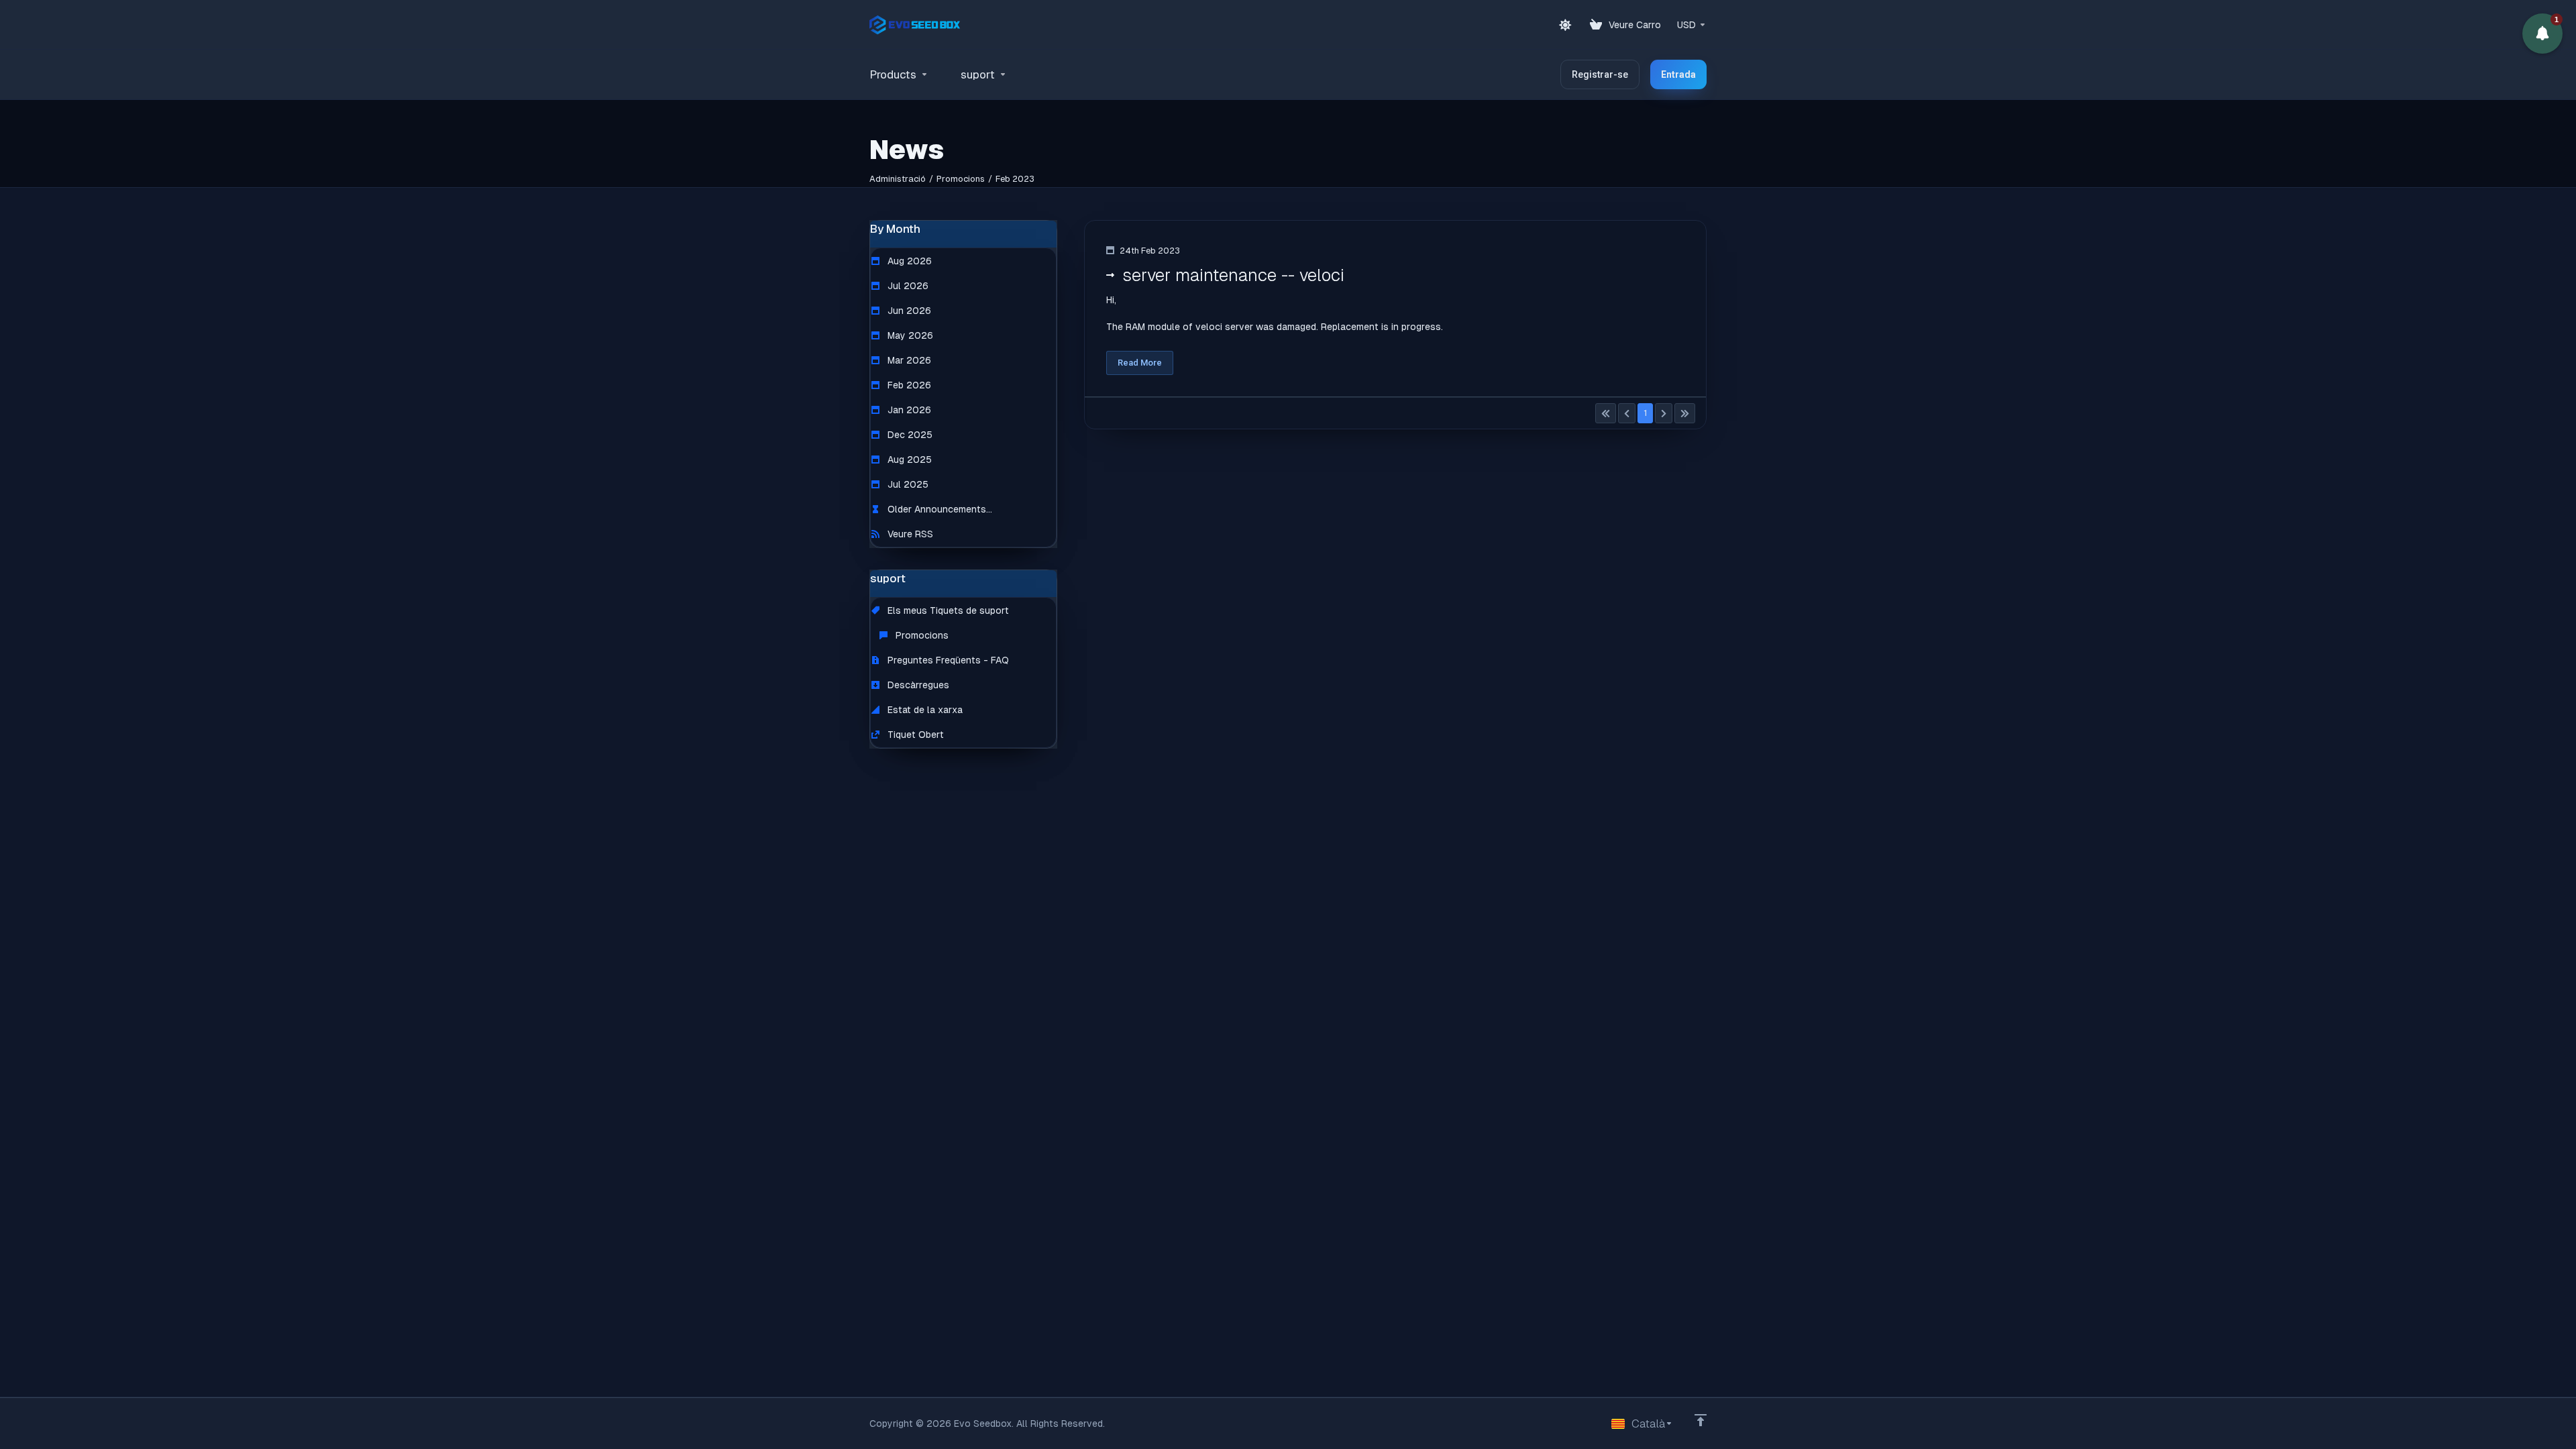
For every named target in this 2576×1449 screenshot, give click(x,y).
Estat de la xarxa (924, 710)
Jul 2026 (907, 286)
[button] (2542, 34)
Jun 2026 (908, 311)
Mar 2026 (908, 360)
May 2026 (909, 335)
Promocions (961, 179)
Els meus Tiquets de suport (947, 610)
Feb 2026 (908, 385)
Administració (898, 179)
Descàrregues (917, 685)
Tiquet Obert (914, 735)
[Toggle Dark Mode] (1565, 25)
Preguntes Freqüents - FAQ (947, 660)
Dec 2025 (909, 435)
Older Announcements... (938, 509)
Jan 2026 (908, 410)
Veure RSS (909, 534)
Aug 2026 (908, 261)
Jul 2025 (907, 484)
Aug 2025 (908, 460)
